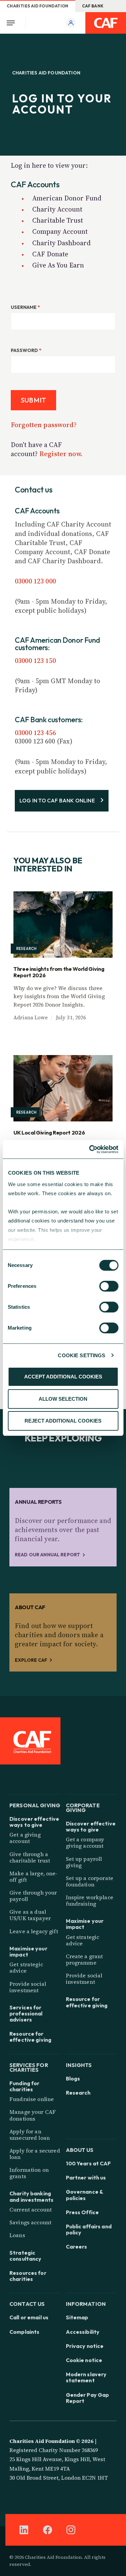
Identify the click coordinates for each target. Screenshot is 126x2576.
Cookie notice (84, 2360)
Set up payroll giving (84, 1862)
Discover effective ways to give (34, 1822)
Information (86, 2303)
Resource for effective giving (30, 2037)
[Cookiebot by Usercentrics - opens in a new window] (90, 1149)
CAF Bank (93, 6)
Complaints (24, 2332)
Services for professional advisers (26, 2014)
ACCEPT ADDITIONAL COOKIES (63, 1377)
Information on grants (29, 2173)
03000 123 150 (35, 661)
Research (78, 2093)
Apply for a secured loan (35, 2154)
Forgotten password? (44, 425)
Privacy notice (85, 2346)
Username (25, 307)
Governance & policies (85, 2195)
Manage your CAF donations (33, 2115)
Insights (79, 2064)
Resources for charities (28, 2276)
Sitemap (77, 2317)
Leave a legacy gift (34, 1931)
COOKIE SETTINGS (81, 1355)
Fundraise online (32, 2099)
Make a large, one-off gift (34, 1877)
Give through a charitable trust (30, 1857)
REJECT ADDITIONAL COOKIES (63, 1421)
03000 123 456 (35, 733)
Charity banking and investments (31, 2196)
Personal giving (35, 1805)
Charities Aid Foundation (38, 6)
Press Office (82, 2212)
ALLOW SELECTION (63, 1399)
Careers (77, 2247)
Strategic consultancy (25, 2256)
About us (80, 2149)
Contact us (27, 2303)
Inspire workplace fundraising (90, 1900)
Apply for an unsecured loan (30, 2135)
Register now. (61, 454)
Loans (17, 2235)
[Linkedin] (24, 2530)
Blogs (73, 2078)
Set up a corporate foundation (90, 1881)
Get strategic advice (26, 1967)
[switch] (109, 1286)
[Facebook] (47, 2530)
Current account (31, 2209)
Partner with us (86, 2177)
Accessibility (83, 2332)
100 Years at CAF (89, 2163)
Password (26, 350)
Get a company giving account (85, 1842)
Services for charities (29, 2067)
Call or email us (29, 2317)
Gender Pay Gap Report (88, 2398)
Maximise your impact (28, 1951)
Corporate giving (83, 1807)
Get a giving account (25, 1838)
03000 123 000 (35, 581)
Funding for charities (24, 2086)
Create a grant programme (85, 1959)
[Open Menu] (13, 23)
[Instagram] (71, 2530)
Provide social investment (28, 1987)
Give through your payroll (33, 1896)
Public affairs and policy (89, 2229)
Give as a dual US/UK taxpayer (30, 1915)
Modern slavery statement (86, 2377)
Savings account (30, 2222)
